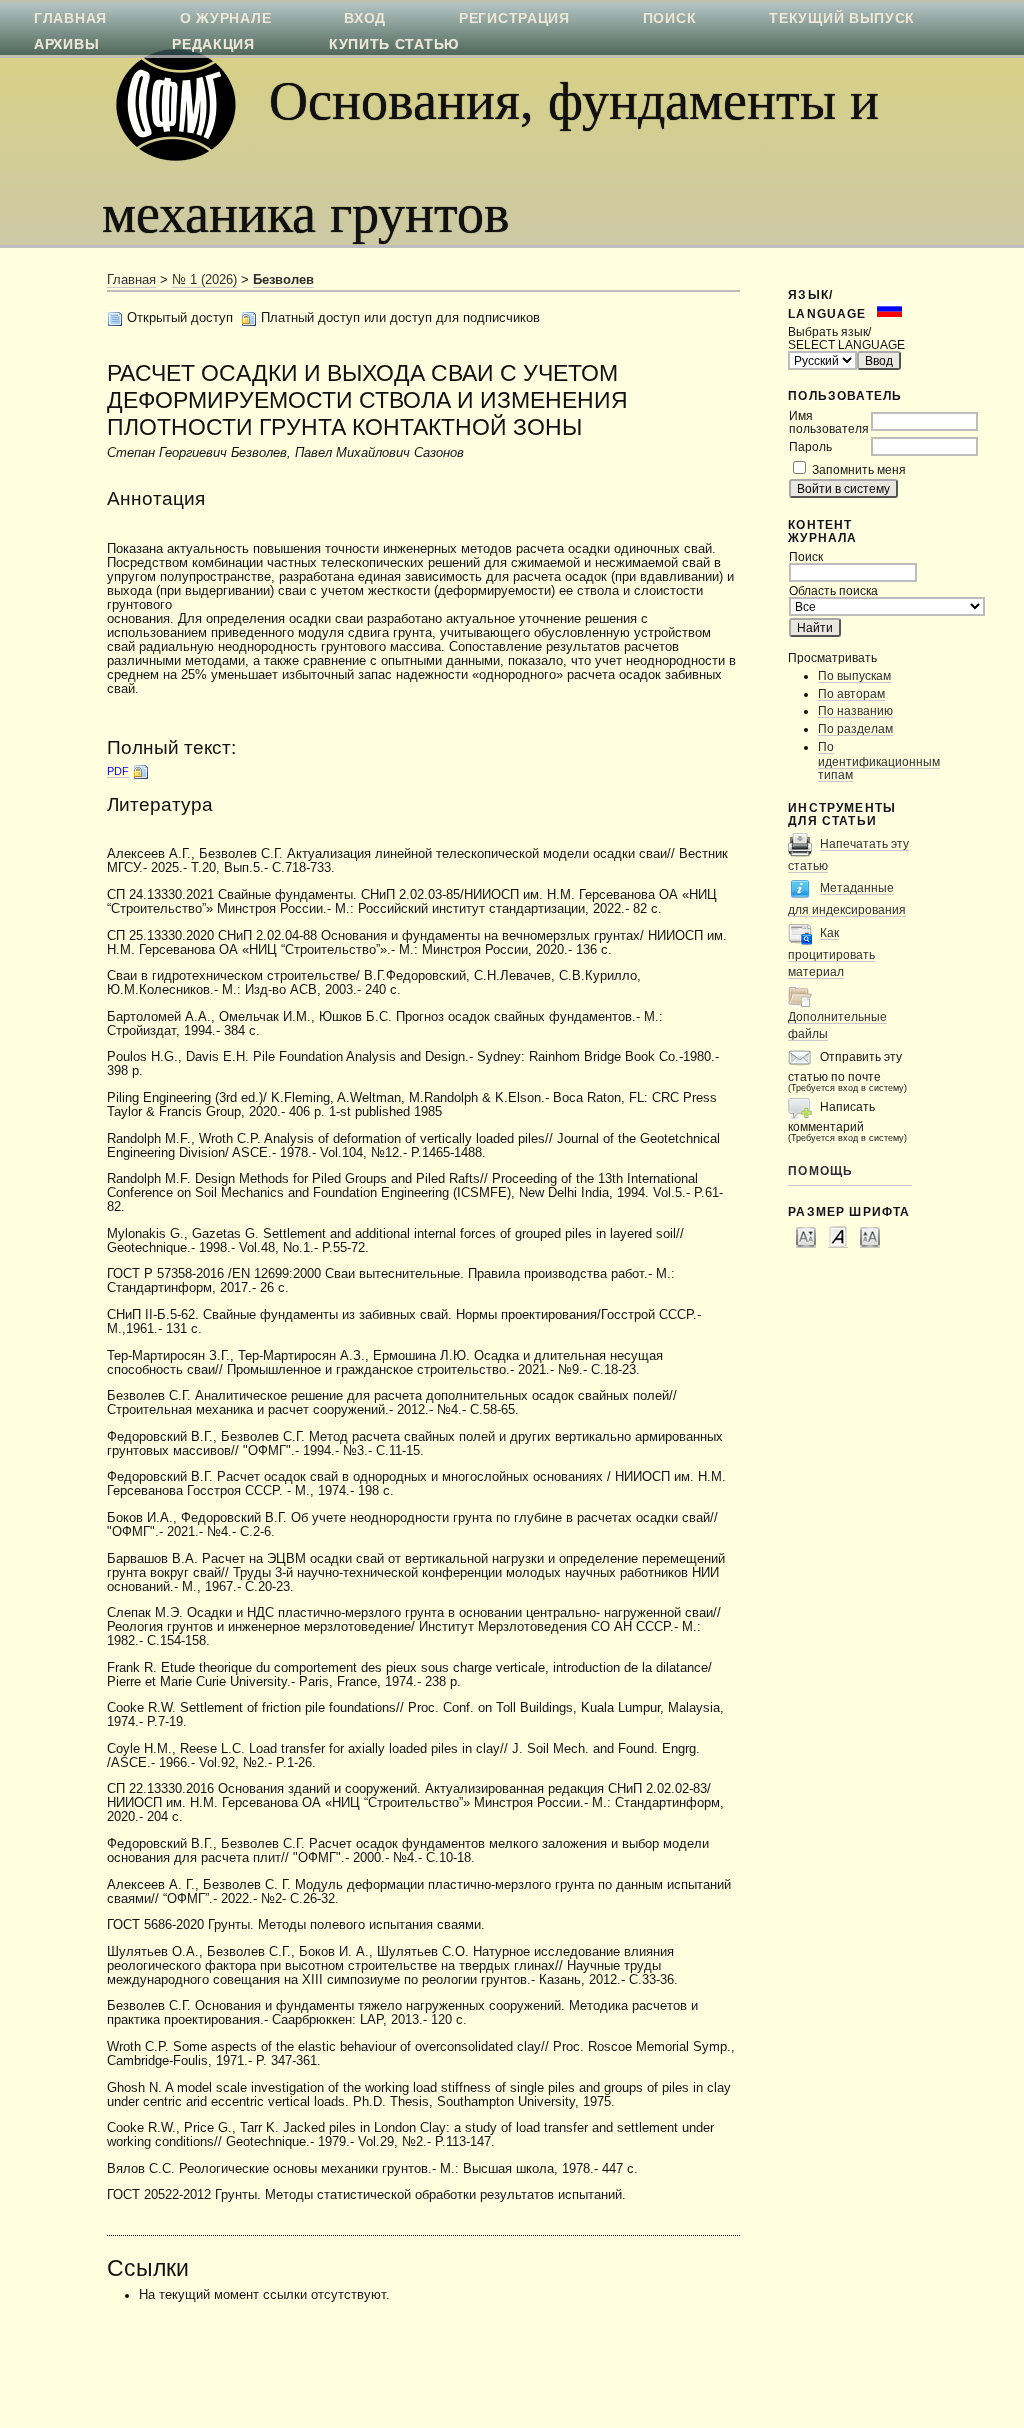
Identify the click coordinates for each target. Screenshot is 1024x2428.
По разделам (855, 728)
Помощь (820, 1170)
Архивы (66, 44)
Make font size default (838, 1236)
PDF (118, 771)
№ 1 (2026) (204, 280)
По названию (855, 710)
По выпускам (854, 675)
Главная (131, 280)
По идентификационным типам (879, 761)
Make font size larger (870, 1236)
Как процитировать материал (831, 952)
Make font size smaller (806, 1236)
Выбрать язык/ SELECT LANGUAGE (846, 338)
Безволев (283, 280)
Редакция (213, 44)
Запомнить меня (859, 469)
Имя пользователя (829, 422)
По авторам (851, 693)
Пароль (810, 446)
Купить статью (394, 44)
